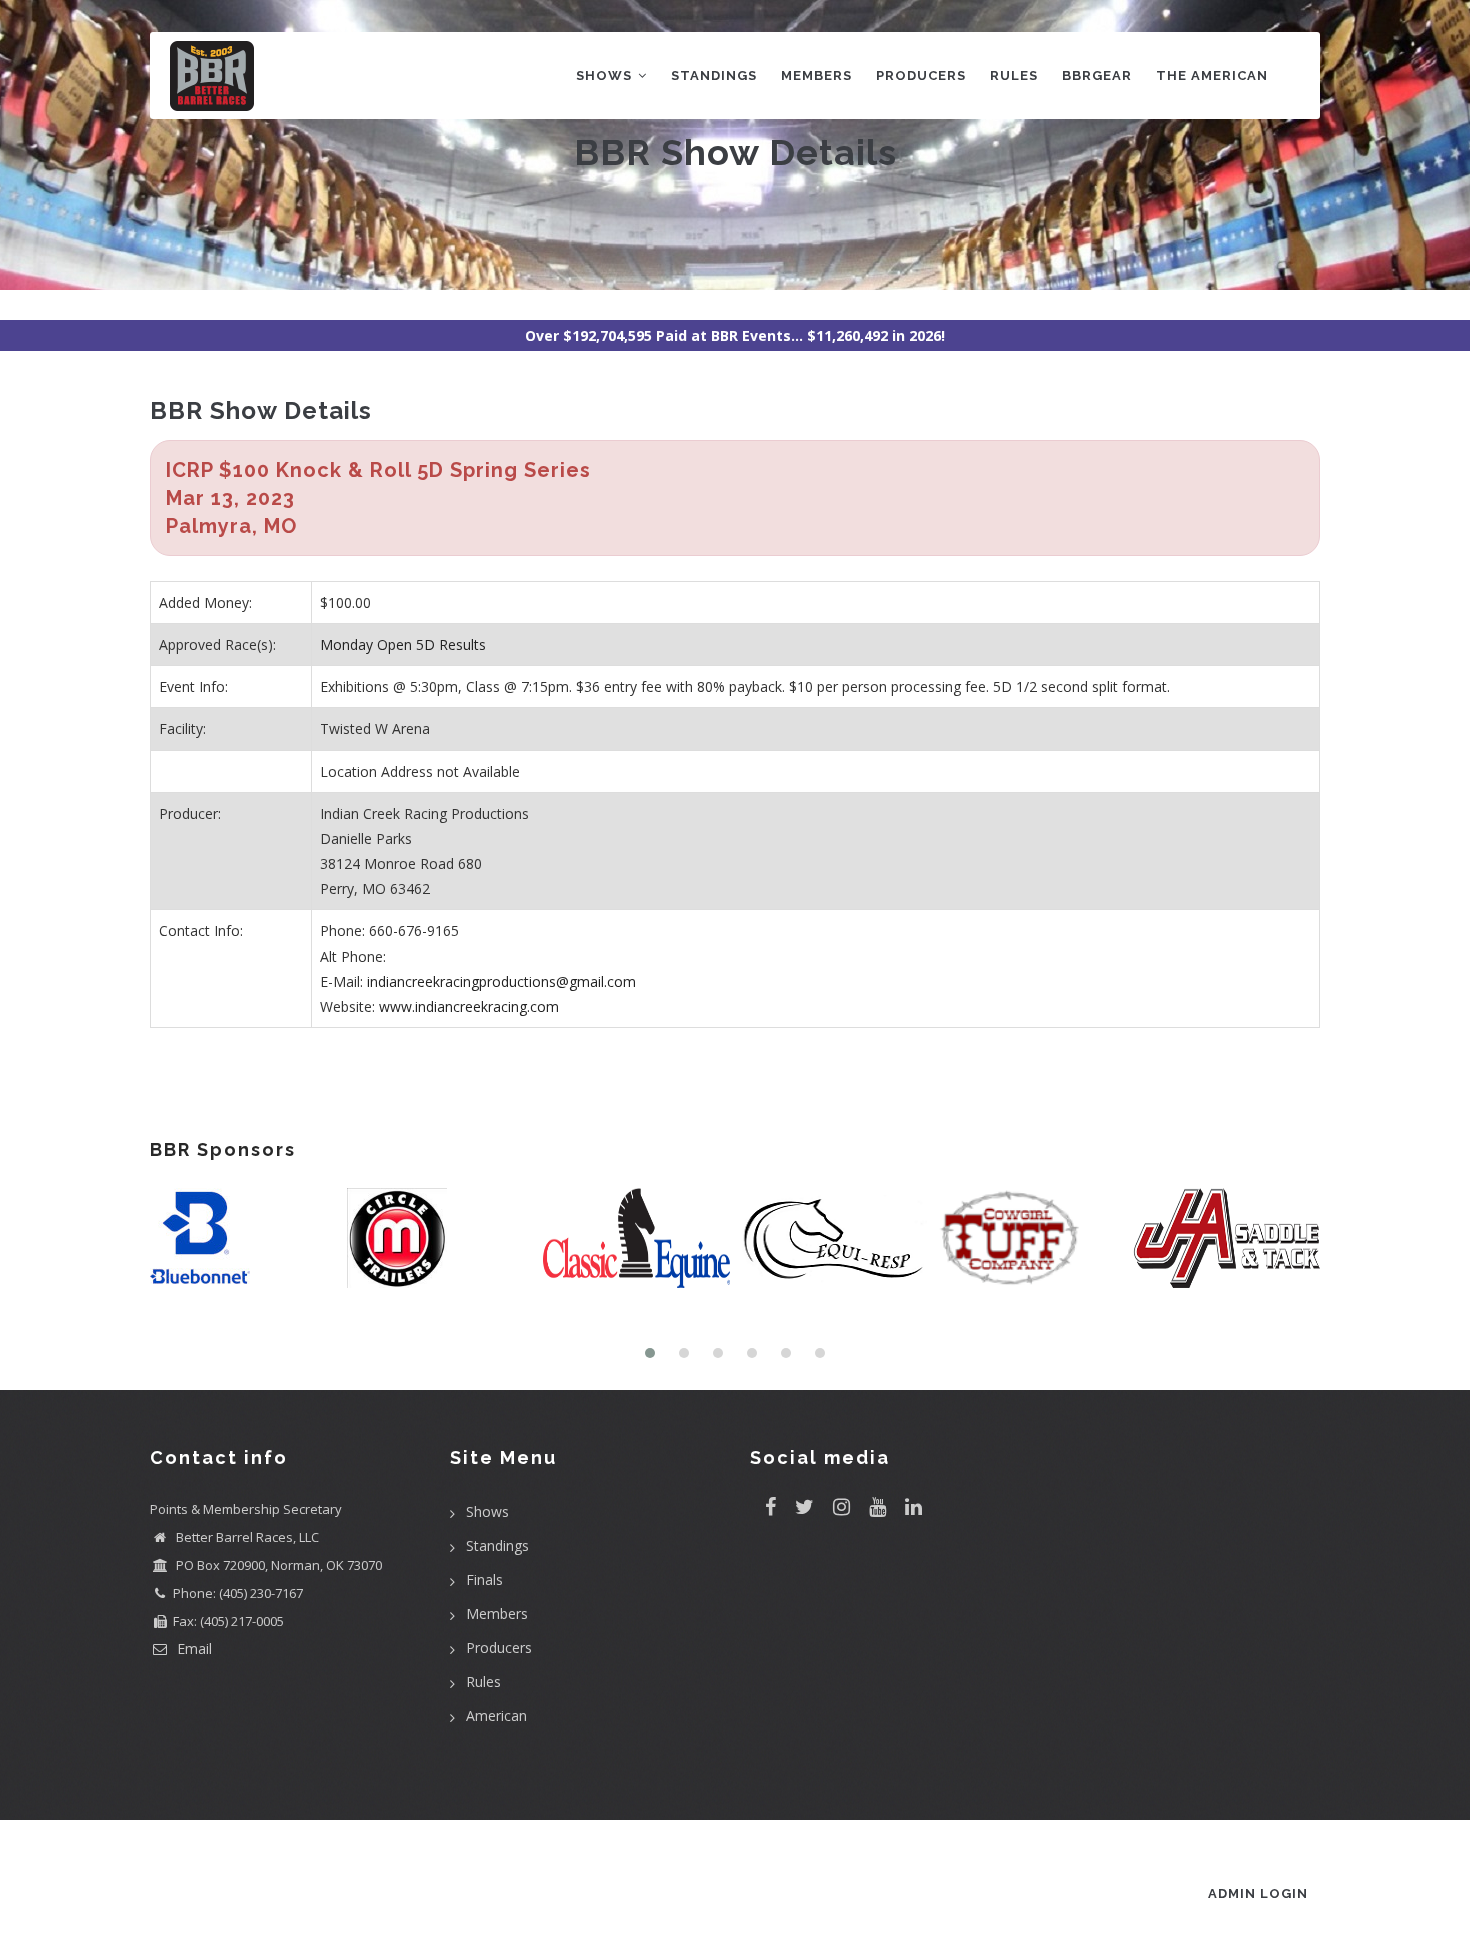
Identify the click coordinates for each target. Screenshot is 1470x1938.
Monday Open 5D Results (403, 644)
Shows (606, 75)
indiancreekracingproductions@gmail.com (501, 981)
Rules (1014, 75)
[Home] (212, 71)
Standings (714, 75)
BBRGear (1097, 75)
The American (1212, 75)
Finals (484, 1579)
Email (192, 1648)
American (496, 1715)
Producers (921, 75)
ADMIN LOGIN (1258, 1893)
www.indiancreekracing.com (469, 1006)
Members (816, 75)
